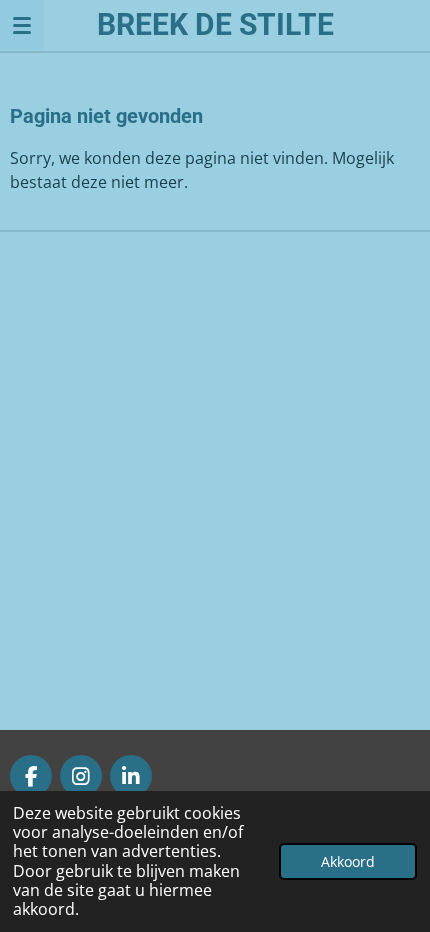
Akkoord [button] (348, 861)
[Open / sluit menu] (22, 25)
